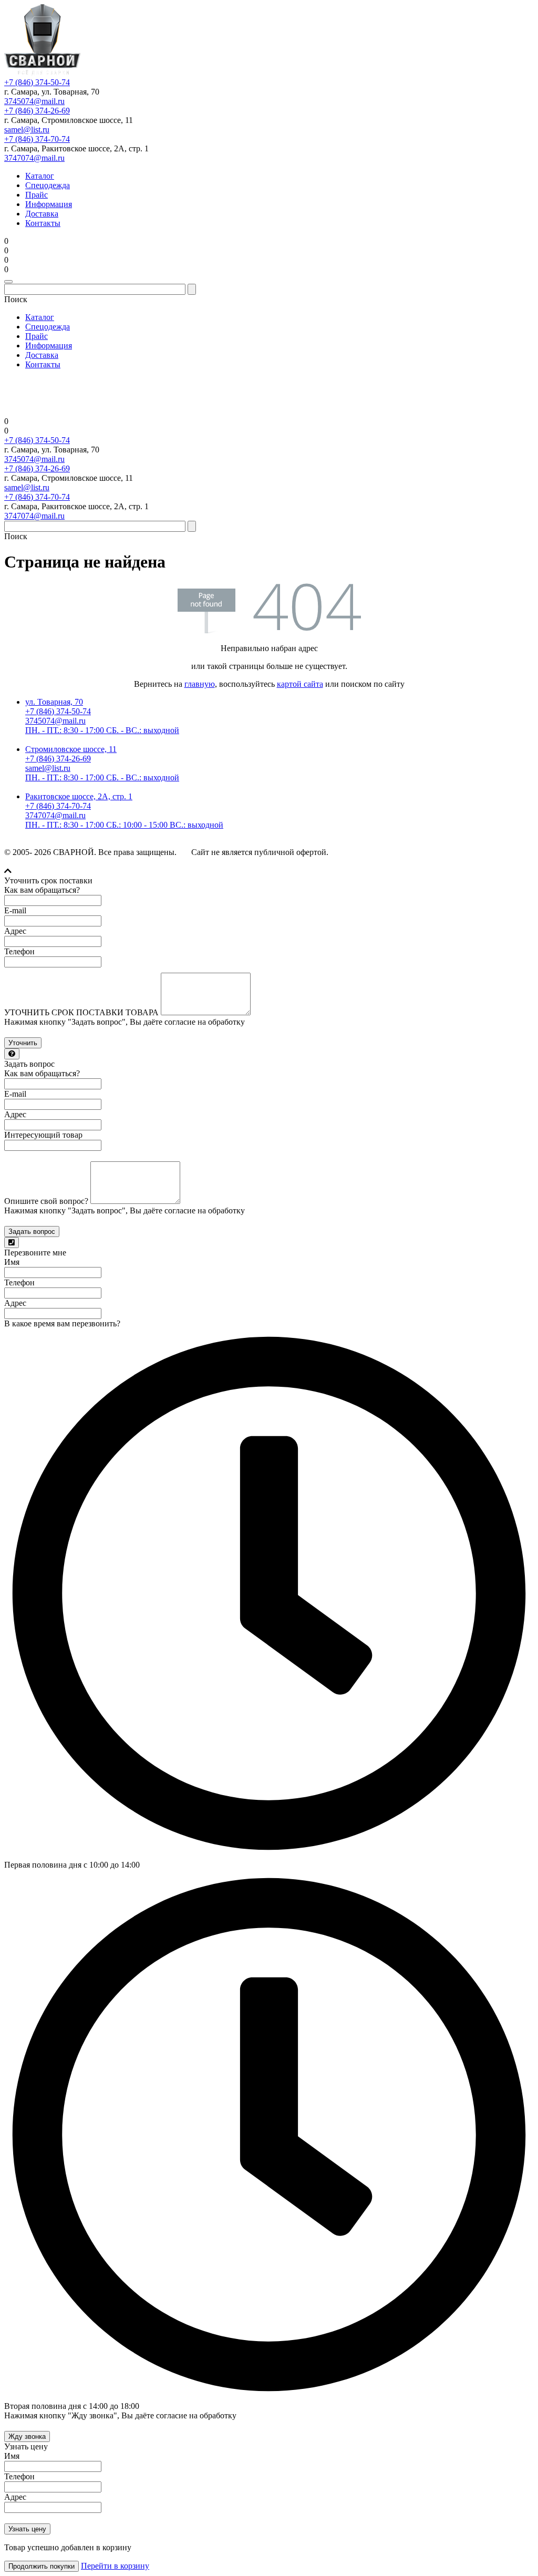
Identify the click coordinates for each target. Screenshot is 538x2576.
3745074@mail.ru (34, 101)
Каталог (40, 176)
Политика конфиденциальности (381, 853)
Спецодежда (48, 185)
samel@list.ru (27, 130)
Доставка (42, 214)
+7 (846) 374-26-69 (37, 111)
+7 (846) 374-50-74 (37, 82)
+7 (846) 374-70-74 (37, 139)
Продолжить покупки (42, 2566)
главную (200, 684)
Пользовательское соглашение (483, 853)
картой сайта (300, 684)
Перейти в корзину (115, 2566)
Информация (49, 204)
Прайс (37, 195)
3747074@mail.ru (34, 158)
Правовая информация (40, 862)
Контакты (43, 223)
